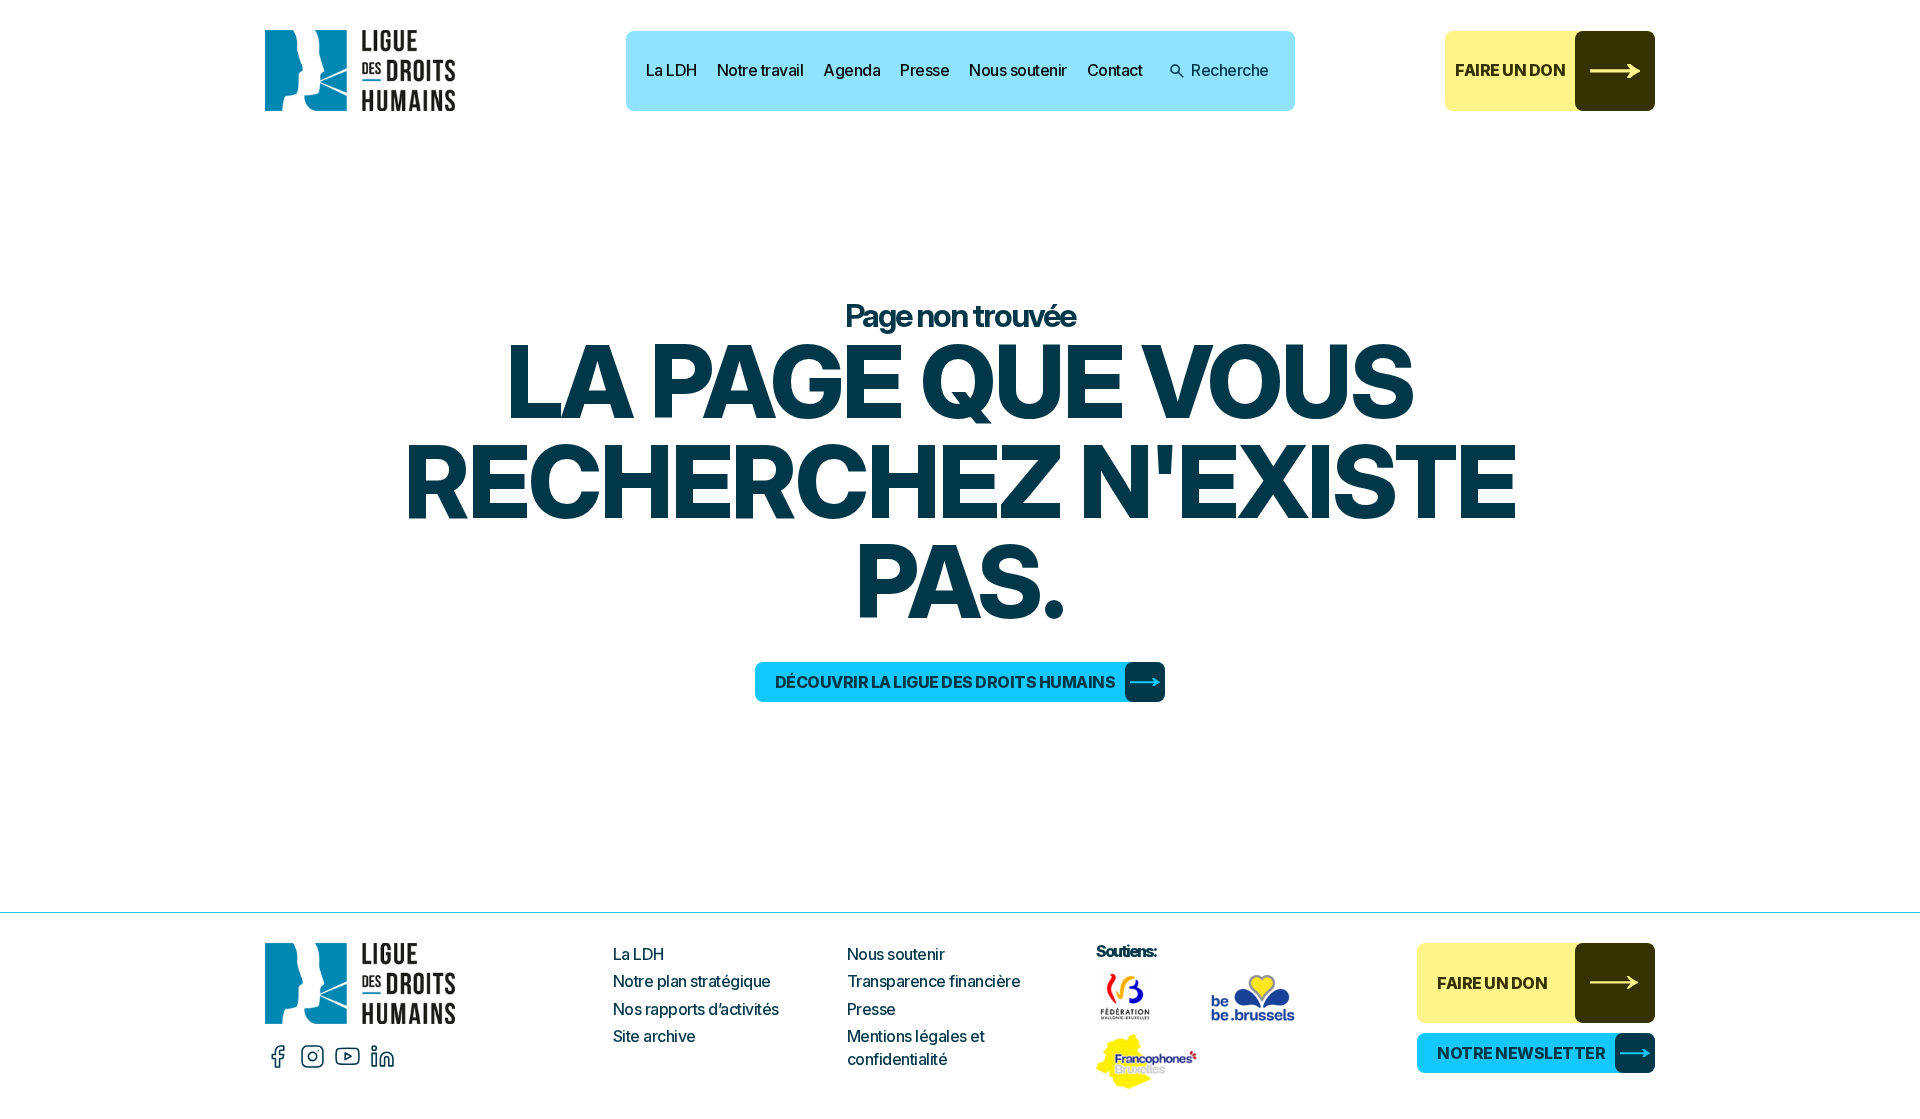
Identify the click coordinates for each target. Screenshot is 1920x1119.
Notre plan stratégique (692, 981)
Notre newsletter (1521, 1053)
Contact (1115, 70)
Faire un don (1510, 70)
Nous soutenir (1018, 70)
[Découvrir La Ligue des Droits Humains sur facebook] (277, 1056)
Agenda (851, 70)
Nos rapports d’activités (696, 1009)
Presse (924, 70)
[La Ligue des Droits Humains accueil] (439, 983)
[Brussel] (1257, 996)
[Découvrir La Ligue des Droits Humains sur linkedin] (382, 1056)
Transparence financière (934, 981)
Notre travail (760, 70)
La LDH (671, 70)
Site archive (654, 1036)
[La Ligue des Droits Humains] (375, 70)
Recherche (1230, 70)
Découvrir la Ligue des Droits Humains (945, 682)
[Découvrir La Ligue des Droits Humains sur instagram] (312, 1056)
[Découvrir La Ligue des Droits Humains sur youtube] (347, 1056)
